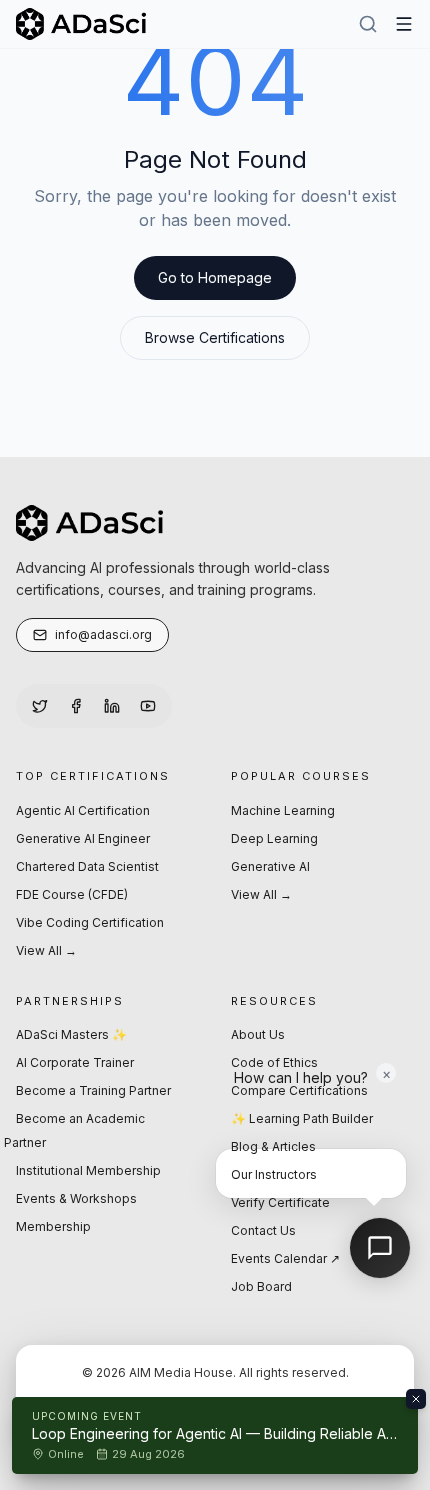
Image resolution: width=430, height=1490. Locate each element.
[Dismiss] (416, 1399)
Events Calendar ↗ (285, 1258)
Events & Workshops (76, 1198)
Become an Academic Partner (74, 1130)
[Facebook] (76, 706)
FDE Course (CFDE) (72, 894)
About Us (258, 1034)
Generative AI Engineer (83, 838)
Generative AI (270, 866)
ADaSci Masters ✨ (71, 1034)
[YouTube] (148, 706)
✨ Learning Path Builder (302, 1118)
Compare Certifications (299, 1090)
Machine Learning (283, 810)
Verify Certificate (280, 1202)
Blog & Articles (273, 1146)
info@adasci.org (103, 634)
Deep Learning (274, 838)
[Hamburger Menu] (404, 24)
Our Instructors (274, 1174)
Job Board (261, 1286)
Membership (53, 1226)
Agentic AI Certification (83, 810)
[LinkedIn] (112, 706)
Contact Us (263, 1230)
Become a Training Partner (93, 1090)
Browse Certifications (215, 337)
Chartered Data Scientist (87, 866)
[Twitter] (40, 706)
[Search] (368, 24)
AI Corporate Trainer (75, 1062)
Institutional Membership (88, 1170)
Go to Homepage (215, 277)
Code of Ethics (274, 1062)
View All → (46, 950)
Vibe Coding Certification (90, 922)
